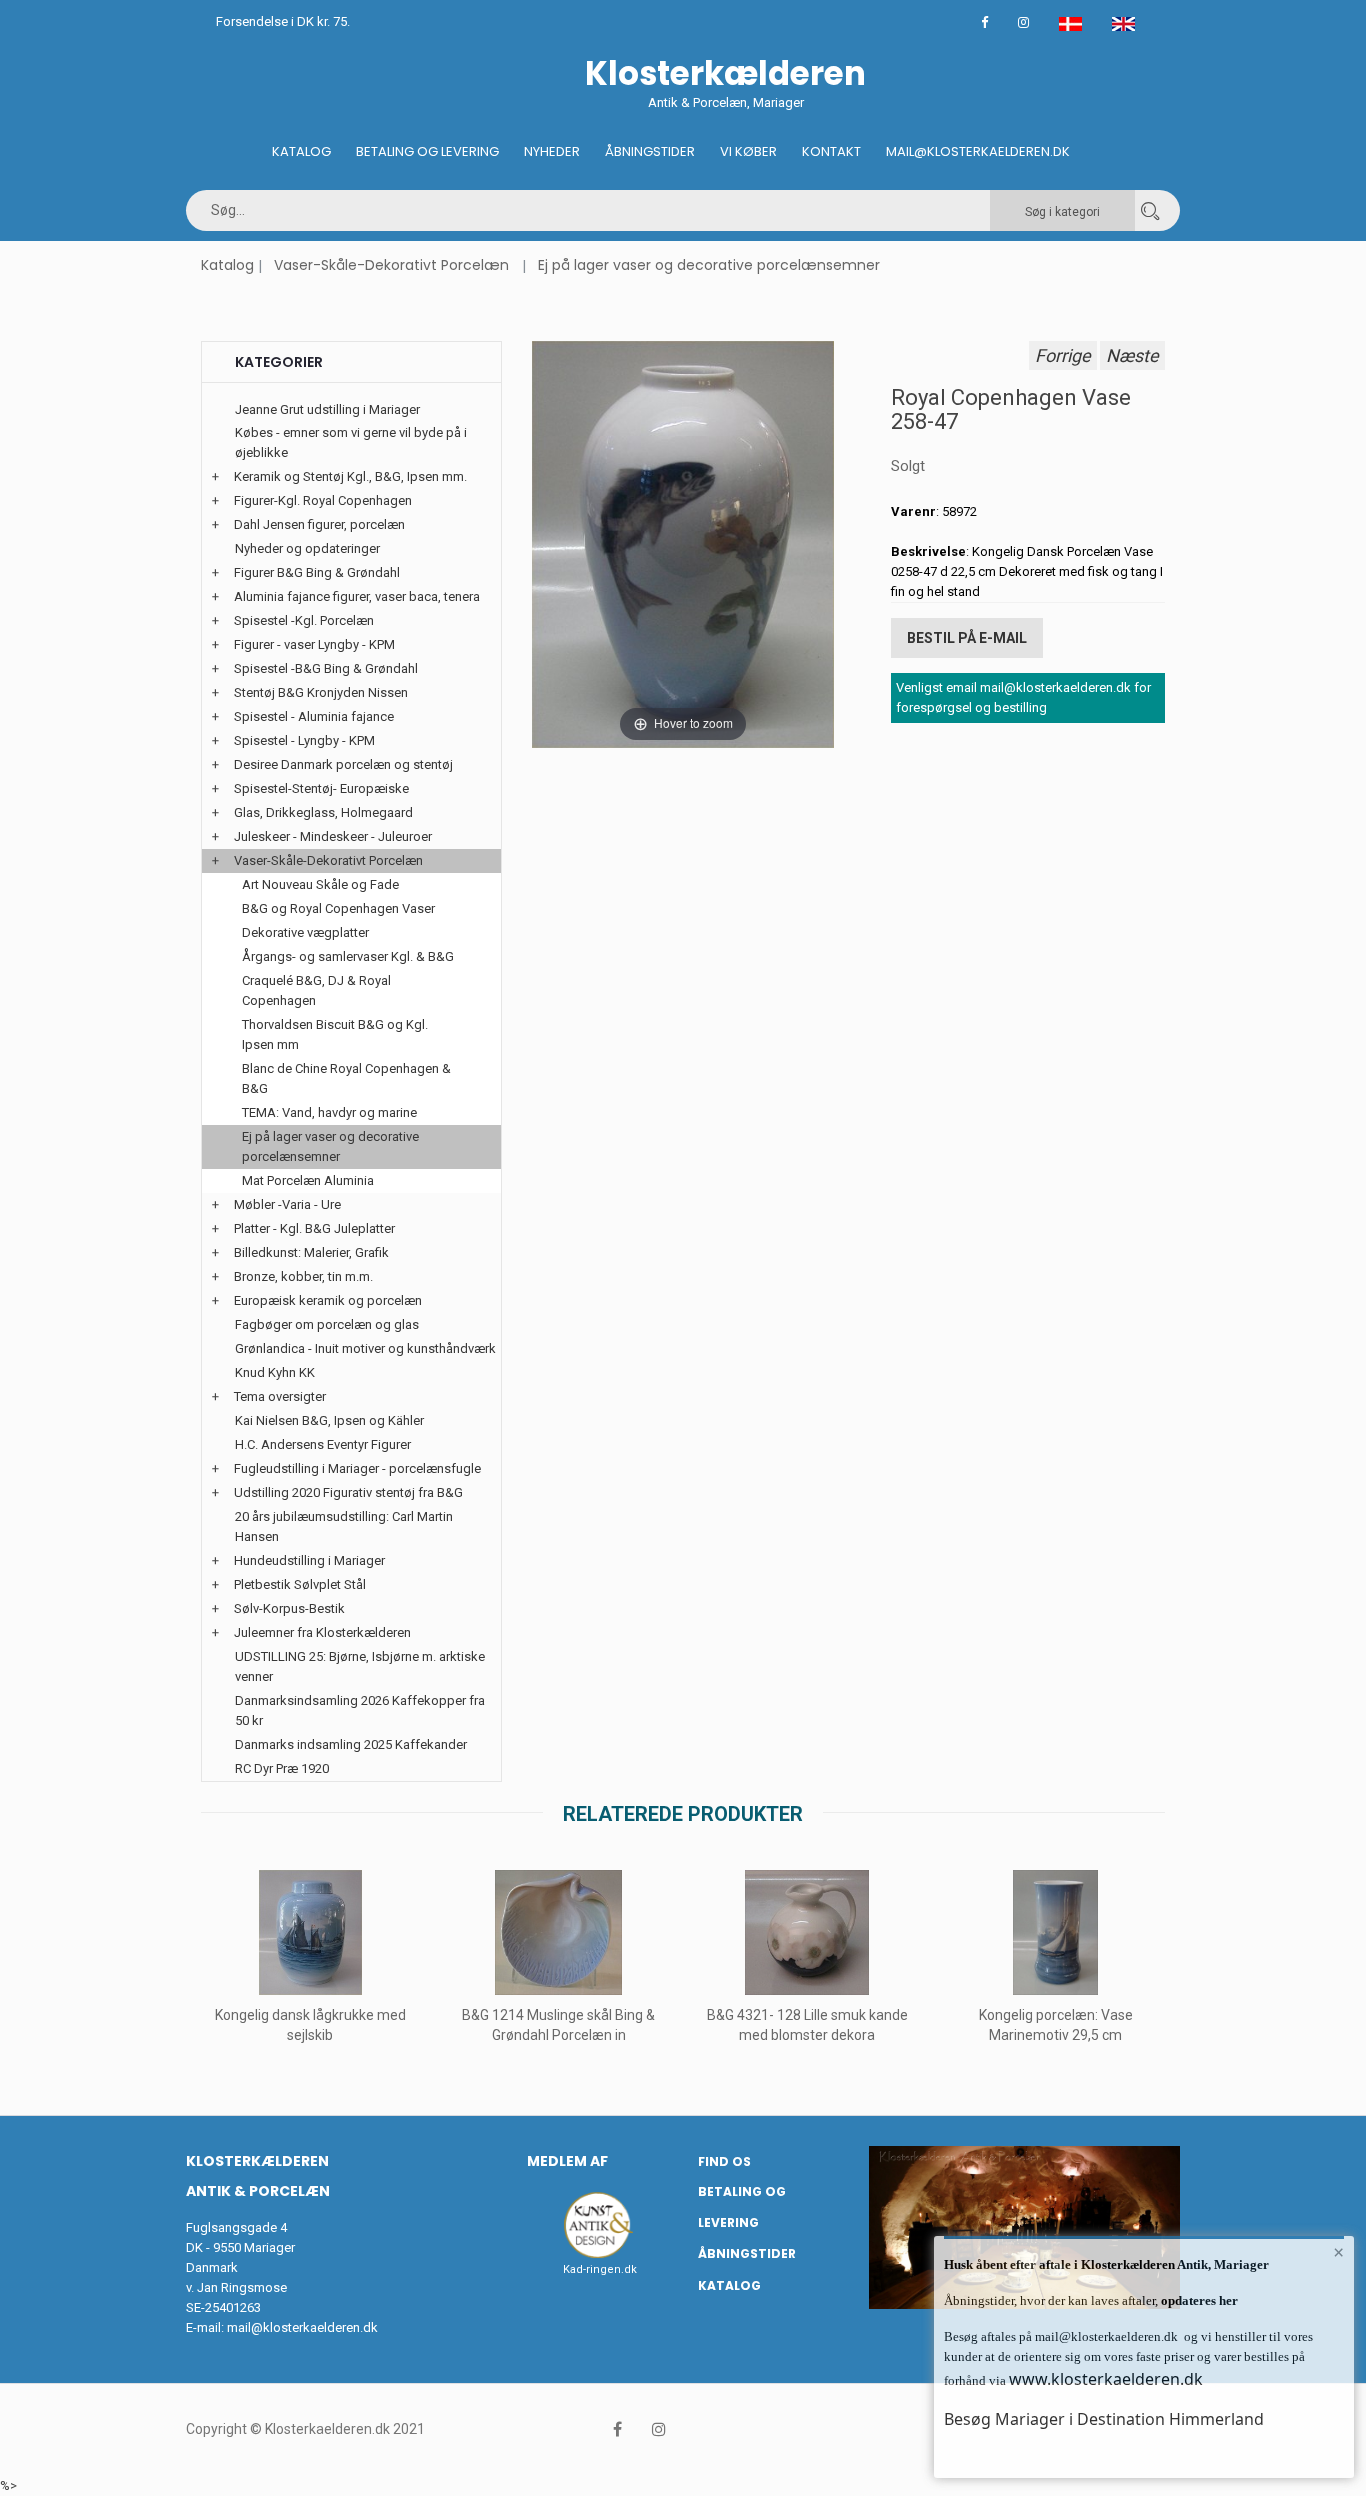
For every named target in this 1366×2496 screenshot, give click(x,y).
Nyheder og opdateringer (307, 548)
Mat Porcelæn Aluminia (308, 1180)
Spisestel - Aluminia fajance (314, 716)
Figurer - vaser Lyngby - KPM (314, 644)
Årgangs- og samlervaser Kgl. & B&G (348, 956)
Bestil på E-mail (967, 638)
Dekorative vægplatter (305, 932)
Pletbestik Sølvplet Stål (300, 1584)
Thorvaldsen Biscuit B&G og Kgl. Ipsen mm (335, 1034)
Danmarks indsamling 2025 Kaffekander (351, 1744)
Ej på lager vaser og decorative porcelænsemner (709, 265)
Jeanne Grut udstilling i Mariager (327, 409)
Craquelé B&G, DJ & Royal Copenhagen (316, 990)
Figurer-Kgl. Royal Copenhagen (323, 500)
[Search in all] (1150, 210)
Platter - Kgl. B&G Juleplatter (314, 1228)
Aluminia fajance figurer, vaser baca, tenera (357, 596)
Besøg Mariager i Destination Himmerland (1104, 2419)
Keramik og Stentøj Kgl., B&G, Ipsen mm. (350, 476)
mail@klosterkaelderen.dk (302, 2327)
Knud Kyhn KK (275, 1372)
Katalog (301, 151)
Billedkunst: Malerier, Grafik (311, 1252)
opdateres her (1198, 2300)
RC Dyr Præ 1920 (282, 1768)
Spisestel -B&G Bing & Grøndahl (326, 668)
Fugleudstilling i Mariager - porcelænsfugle (357, 1468)
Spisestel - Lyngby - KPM (304, 740)
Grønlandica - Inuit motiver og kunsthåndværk (365, 1348)
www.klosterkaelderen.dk (1106, 2379)
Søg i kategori (1062, 212)
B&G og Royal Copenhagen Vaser (338, 908)
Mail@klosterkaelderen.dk (978, 151)
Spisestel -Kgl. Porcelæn (304, 620)
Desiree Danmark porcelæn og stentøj (343, 764)
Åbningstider (650, 151)
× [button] (1338, 2252)
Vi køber (748, 151)
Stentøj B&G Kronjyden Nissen (321, 692)
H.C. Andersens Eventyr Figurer (323, 1444)
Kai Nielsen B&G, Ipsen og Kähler (329, 1420)
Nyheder (552, 151)
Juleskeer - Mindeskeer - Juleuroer (333, 836)
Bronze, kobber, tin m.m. (303, 1276)
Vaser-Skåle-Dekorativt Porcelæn (391, 265)
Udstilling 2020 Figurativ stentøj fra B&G (348, 1492)
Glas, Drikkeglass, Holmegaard (323, 812)
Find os (724, 2161)
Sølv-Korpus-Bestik (289, 1608)
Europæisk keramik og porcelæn (328, 1300)
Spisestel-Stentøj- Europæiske (321, 788)
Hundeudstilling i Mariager (309, 1560)
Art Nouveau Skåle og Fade (320, 884)
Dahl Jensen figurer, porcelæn (319, 524)
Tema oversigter (280, 1396)
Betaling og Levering (427, 151)
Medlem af (567, 2161)
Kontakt (831, 151)
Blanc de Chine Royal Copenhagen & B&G (346, 1078)
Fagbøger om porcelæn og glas (327, 1324)
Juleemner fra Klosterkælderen (322, 1632)
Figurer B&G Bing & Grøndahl (317, 572)
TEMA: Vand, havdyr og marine (329, 1112)
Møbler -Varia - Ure (287, 1204)
